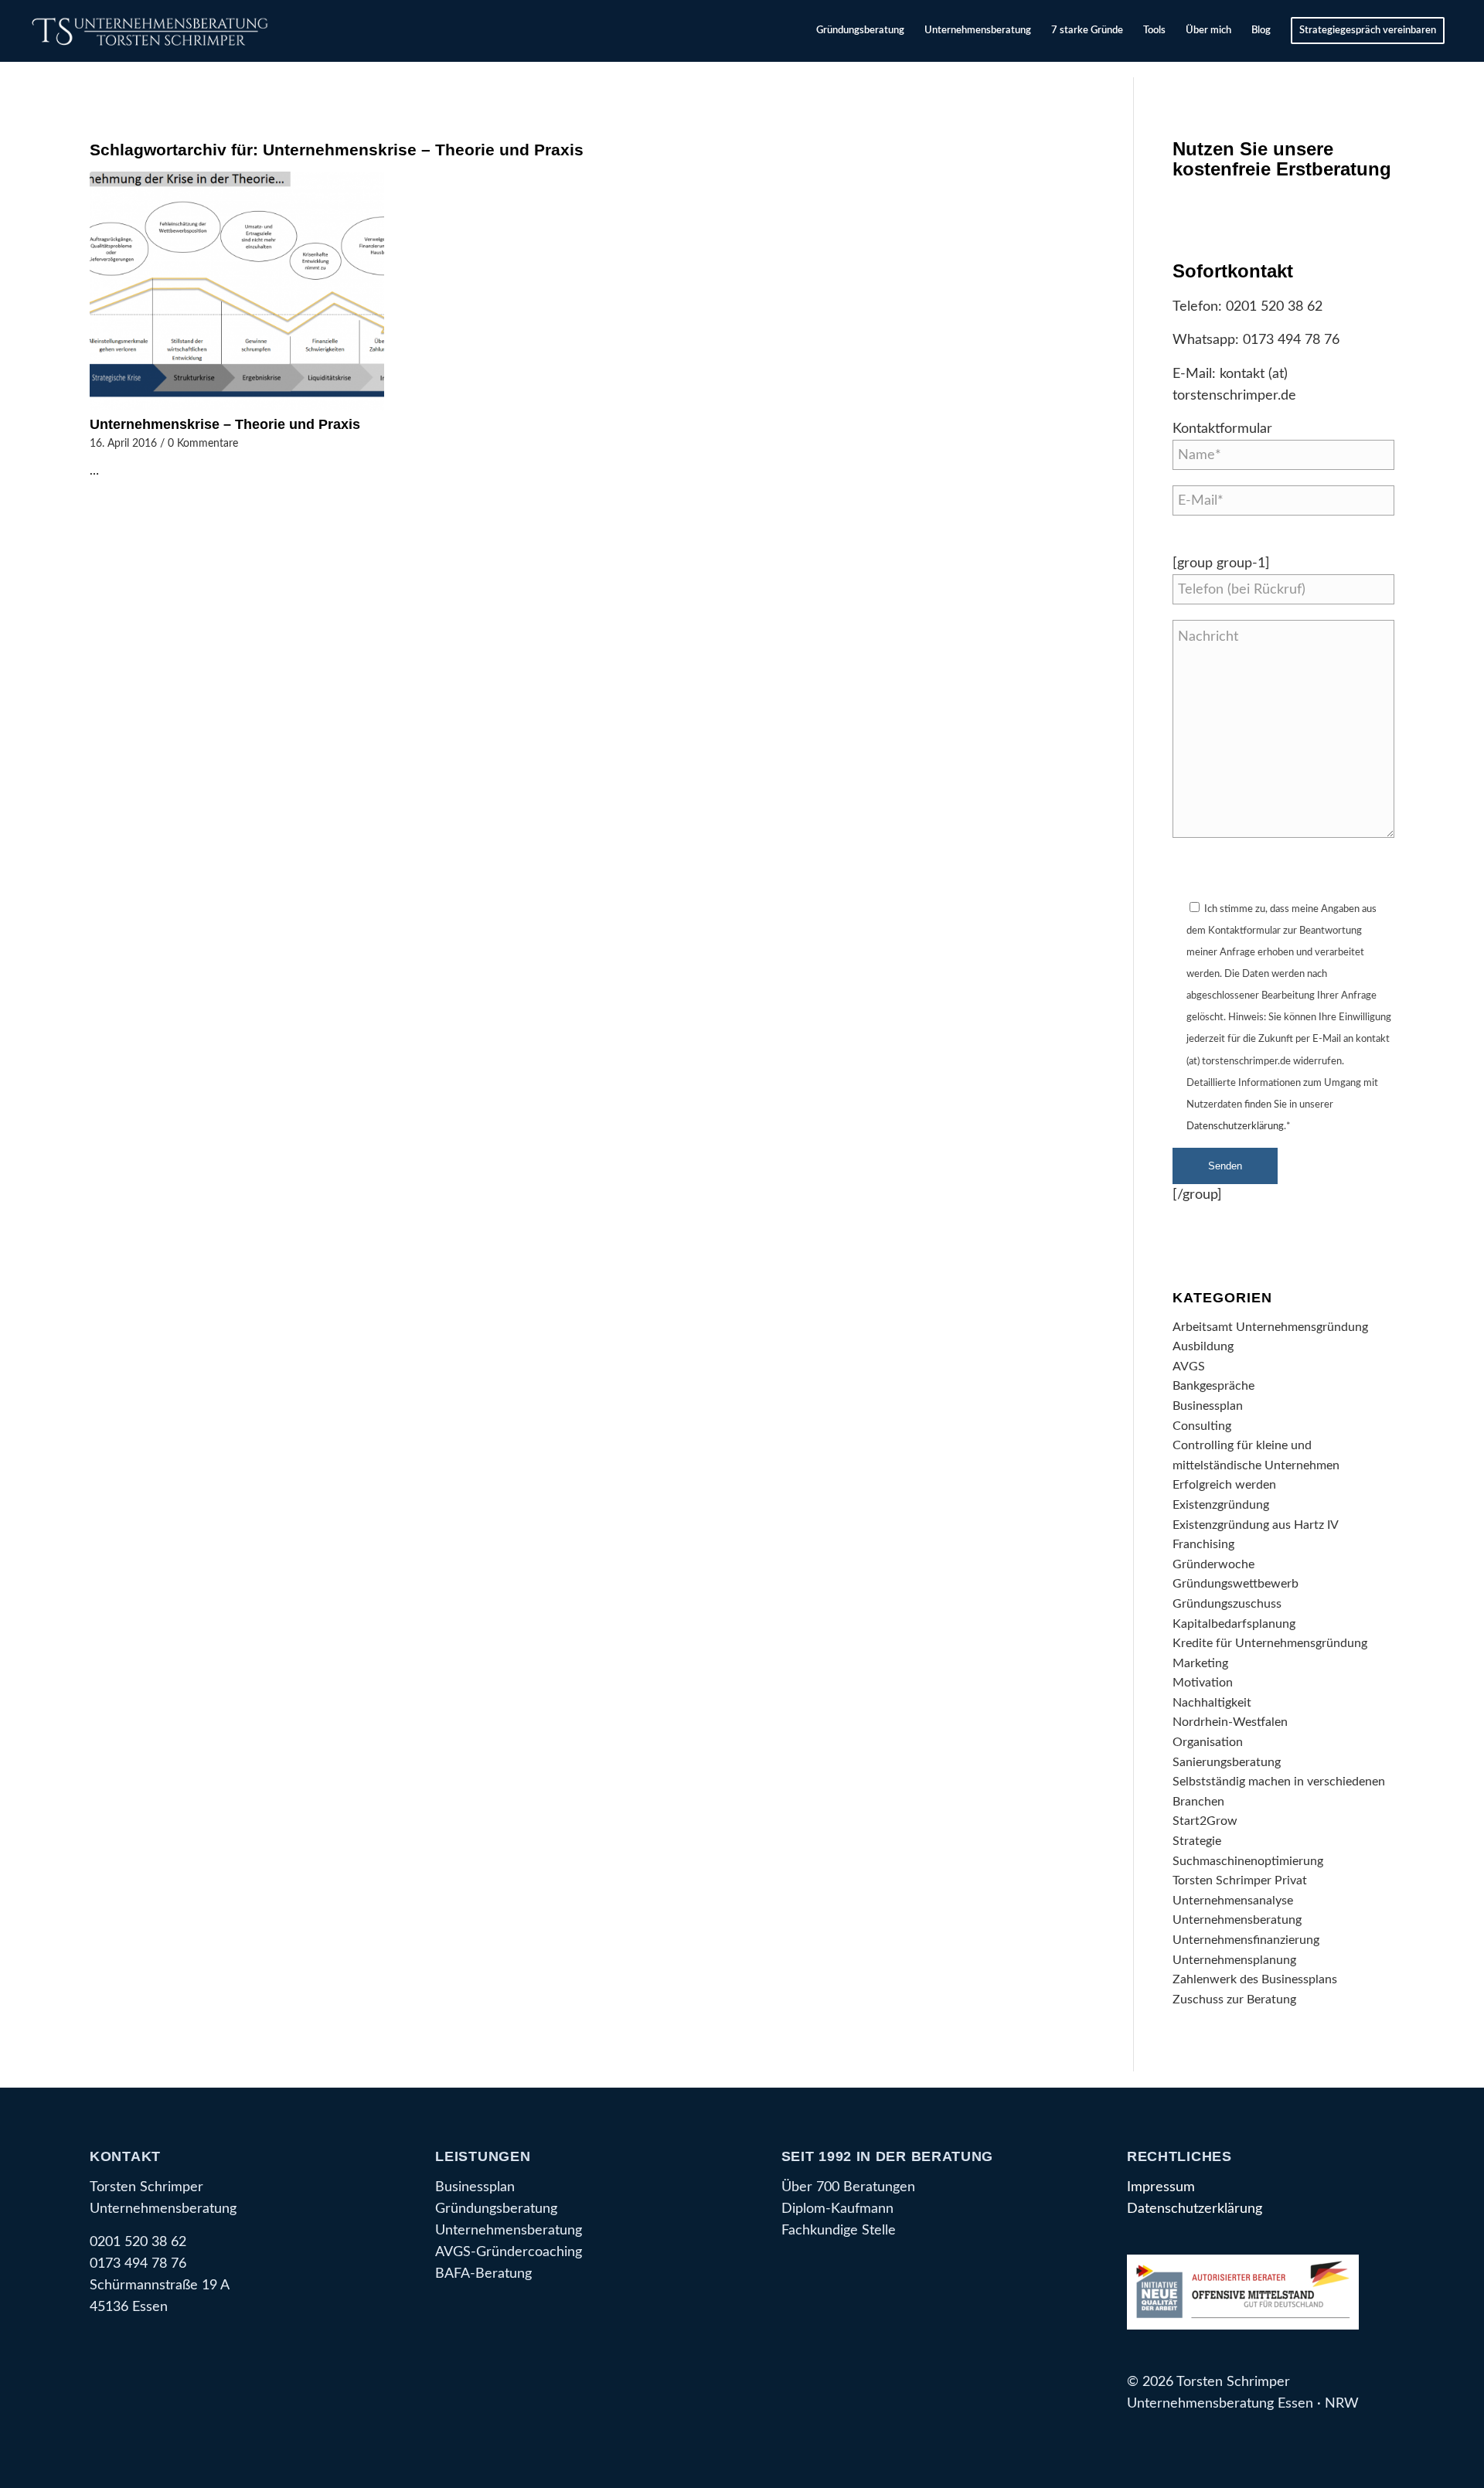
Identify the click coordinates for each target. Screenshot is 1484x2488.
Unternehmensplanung (1234, 1960)
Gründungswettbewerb (1236, 1584)
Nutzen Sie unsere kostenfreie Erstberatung (1282, 159)
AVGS (1189, 1367)
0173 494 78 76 (1291, 340)
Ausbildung (1203, 1346)
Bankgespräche (1213, 1386)
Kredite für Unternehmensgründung (1270, 1643)
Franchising (1203, 1544)
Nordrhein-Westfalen (1230, 1722)
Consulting (1202, 1426)
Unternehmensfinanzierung (1246, 1940)
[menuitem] (860, 31)
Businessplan (1208, 1406)
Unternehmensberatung (1237, 1920)
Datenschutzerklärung (1235, 1127)
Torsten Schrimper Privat (1240, 1880)
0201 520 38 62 (1274, 306)
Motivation (1203, 1683)
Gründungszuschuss (1227, 1604)
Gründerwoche (1213, 1564)
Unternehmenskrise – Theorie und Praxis (225, 424)
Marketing (1200, 1663)
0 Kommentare (203, 443)
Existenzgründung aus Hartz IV (1256, 1525)
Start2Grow (1205, 1821)
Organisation (1208, 1742)
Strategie (1197, 1841)
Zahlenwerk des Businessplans (1255, 1979)
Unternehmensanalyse (1233, 1901)
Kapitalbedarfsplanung (1234, 1624)
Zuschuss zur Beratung (1234, 2000)
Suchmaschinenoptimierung (1248, 1861)
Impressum (1161, 2187)
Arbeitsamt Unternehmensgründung (1270, 1327)
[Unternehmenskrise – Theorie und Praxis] (237, 291)
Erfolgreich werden (1224, 1485)
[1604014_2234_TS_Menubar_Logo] (153, 31)
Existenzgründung (1221, 1505)
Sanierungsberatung (1227, 1762)
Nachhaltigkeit (1212, 1703)
